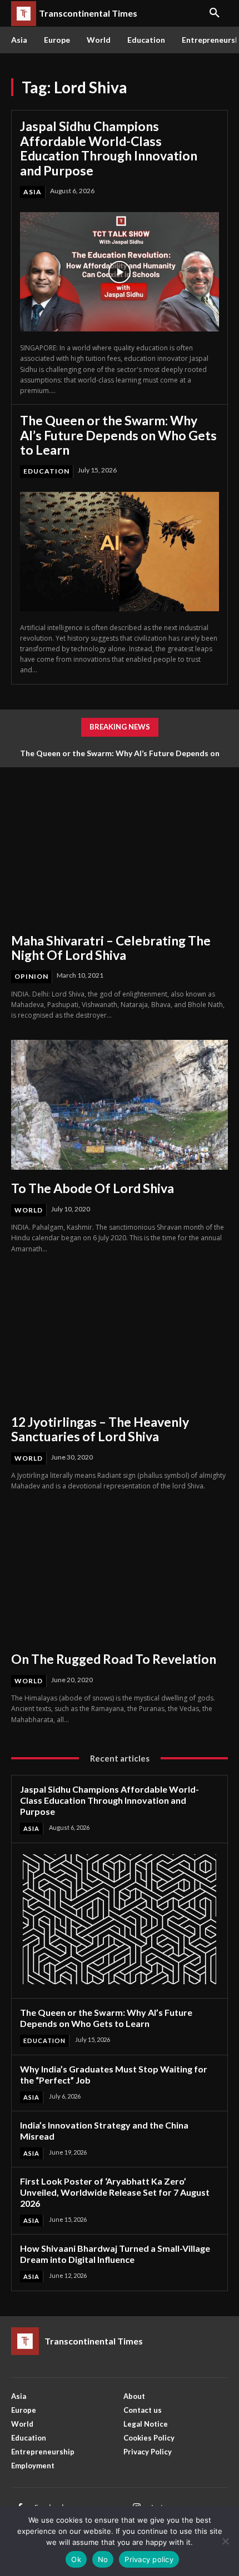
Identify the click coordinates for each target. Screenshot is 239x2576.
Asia (33, 192)
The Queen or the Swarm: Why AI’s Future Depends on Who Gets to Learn (118, 435)
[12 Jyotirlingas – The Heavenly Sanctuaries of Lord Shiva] (120, 1339)
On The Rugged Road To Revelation (114, 1659)
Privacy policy (149, 2559)
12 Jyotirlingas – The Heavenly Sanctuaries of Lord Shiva (100, 1429)
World (29, 1210)
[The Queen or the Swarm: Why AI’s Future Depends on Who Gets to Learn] (120, 552)
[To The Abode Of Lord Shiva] (120, 1105)
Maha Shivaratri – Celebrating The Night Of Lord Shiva (111, 948)
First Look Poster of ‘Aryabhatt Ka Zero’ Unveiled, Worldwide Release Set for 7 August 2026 (115, 2192)
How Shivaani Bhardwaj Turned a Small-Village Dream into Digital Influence (115, 2254)
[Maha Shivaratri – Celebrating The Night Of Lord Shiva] (120, 857)
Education (46, 471)
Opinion (31, 976)
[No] (225, 2541)
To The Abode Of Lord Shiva (93, 1188)
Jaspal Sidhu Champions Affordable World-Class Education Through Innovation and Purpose (109, 148)
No (103, 2559)
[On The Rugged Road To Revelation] (120, 1576)
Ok (76, 2559)
